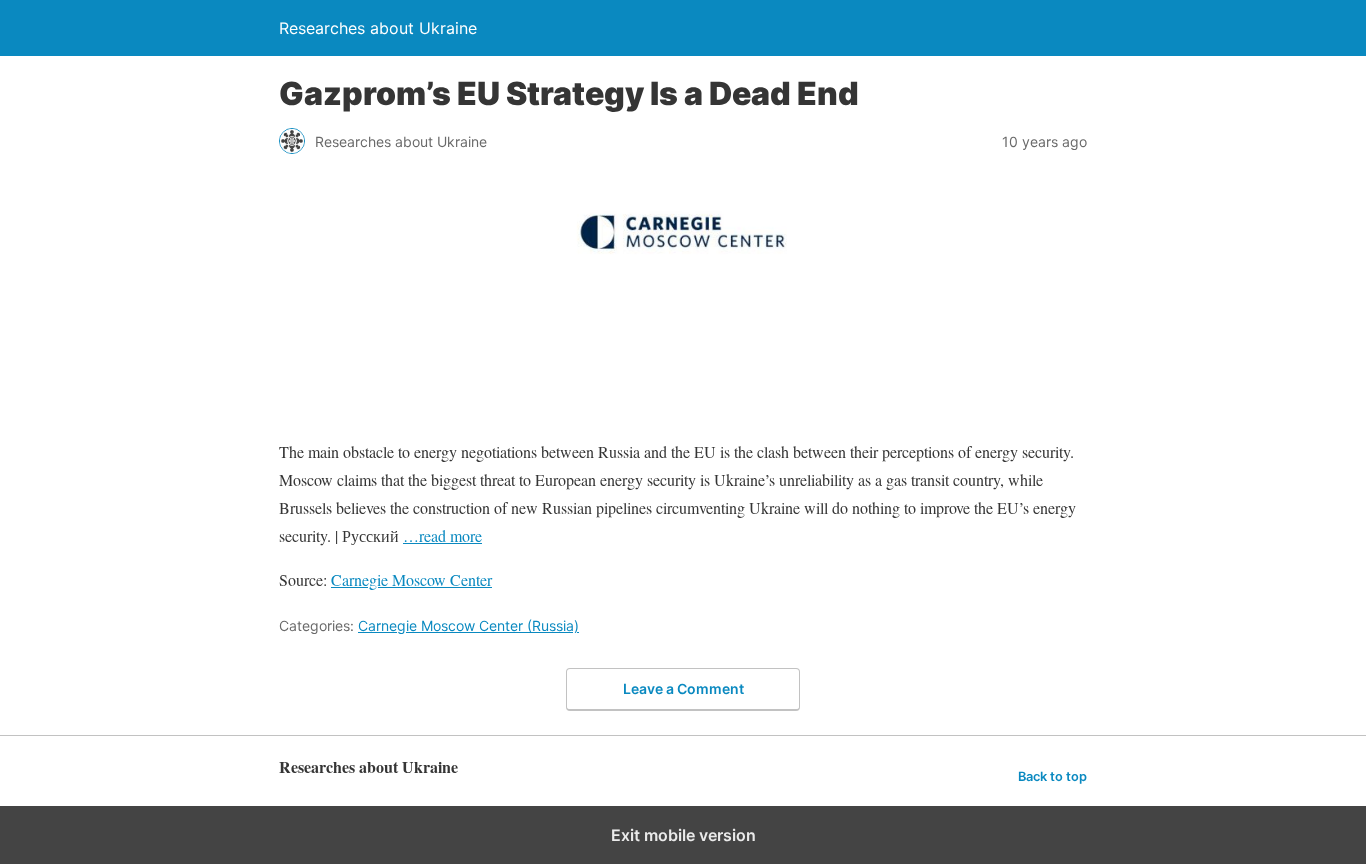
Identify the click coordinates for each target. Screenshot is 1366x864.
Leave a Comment (683, 688)
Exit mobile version (683, 835)
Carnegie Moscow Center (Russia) (468, 625)
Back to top (1052, 776)
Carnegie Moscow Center (411, 579)
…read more (442, 535)
